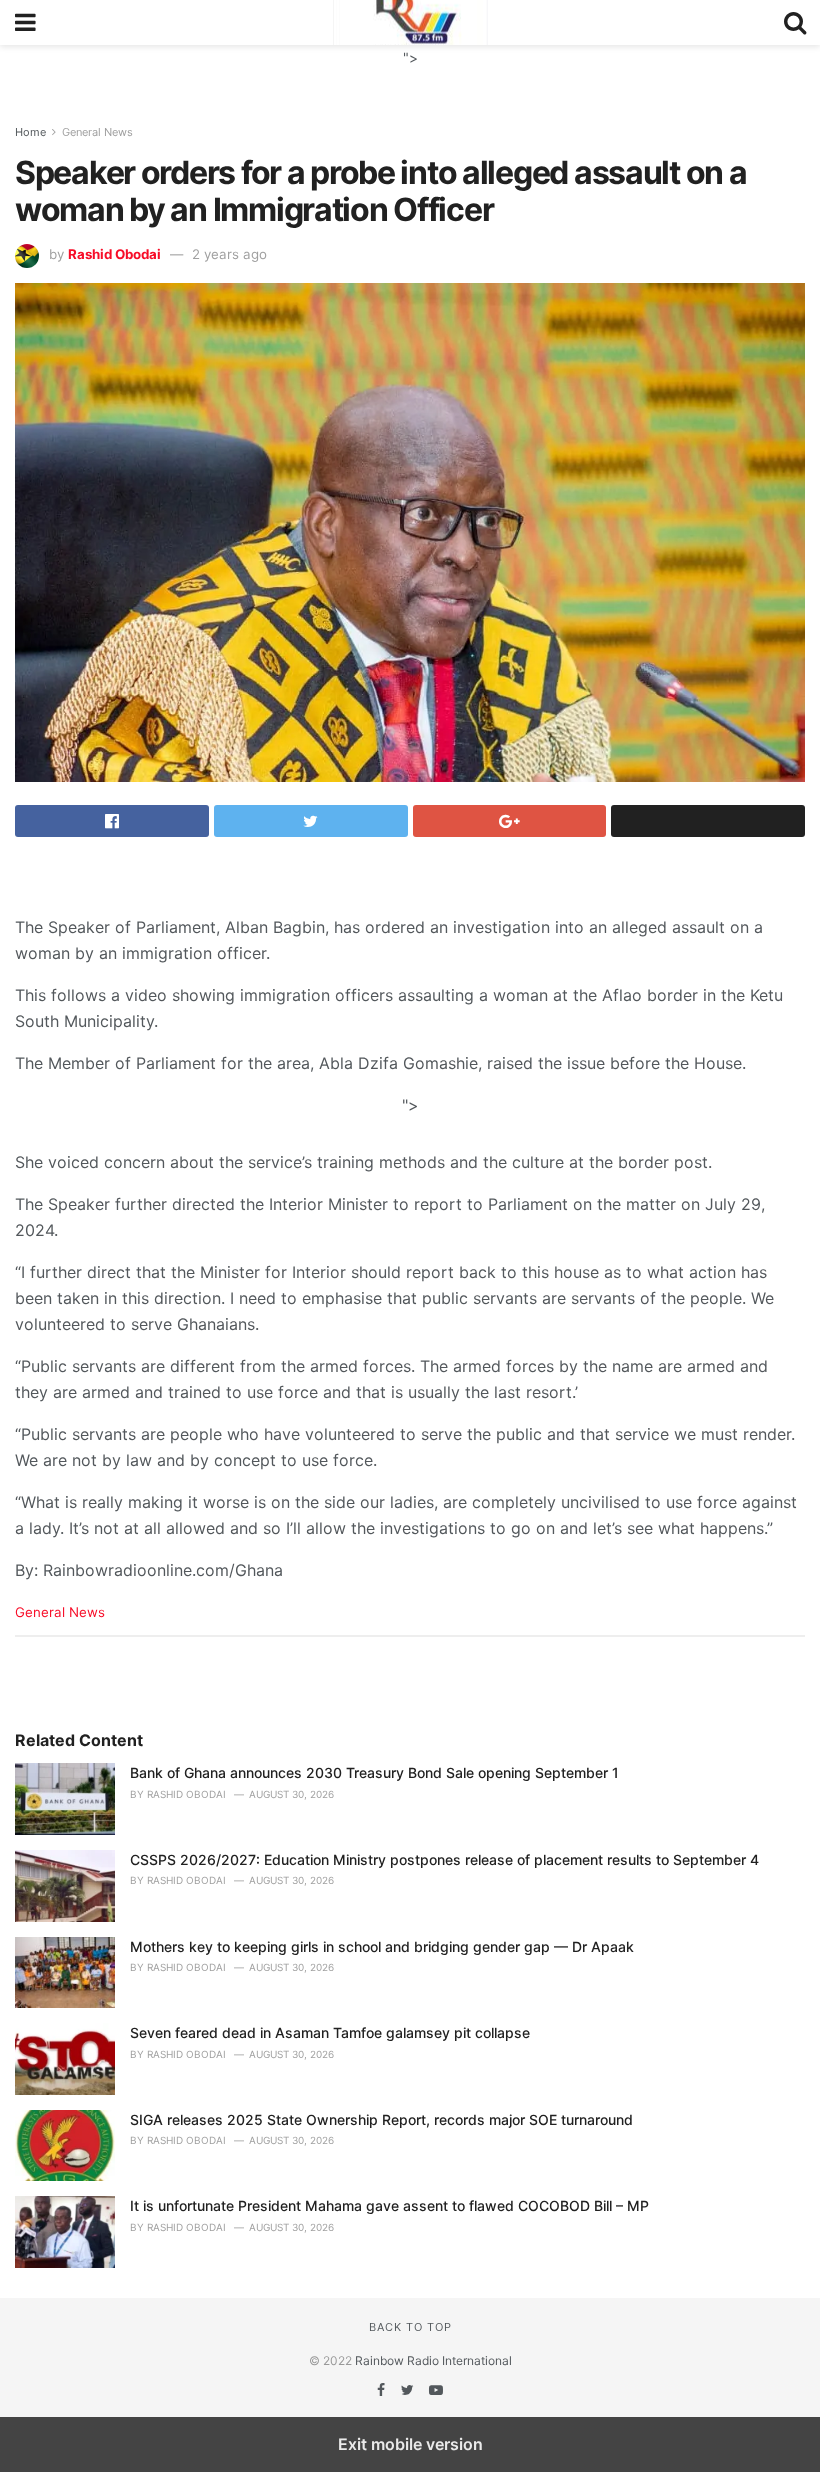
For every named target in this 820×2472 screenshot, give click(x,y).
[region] (410, 70)
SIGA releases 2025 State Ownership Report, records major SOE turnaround (381, 2119)
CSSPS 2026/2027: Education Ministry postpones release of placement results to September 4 (444, 1859)
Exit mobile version (410, 2444)
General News (97, 132)
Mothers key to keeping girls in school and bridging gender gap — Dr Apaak (382, 1946)
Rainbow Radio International (433, 2360)
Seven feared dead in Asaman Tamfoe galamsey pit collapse (330, 2032)
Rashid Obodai (114, 254)
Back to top (410, 2327)
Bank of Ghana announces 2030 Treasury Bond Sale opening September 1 (374, 1772)
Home (30, 132)
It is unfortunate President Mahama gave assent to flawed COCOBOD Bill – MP (389, 2205)
